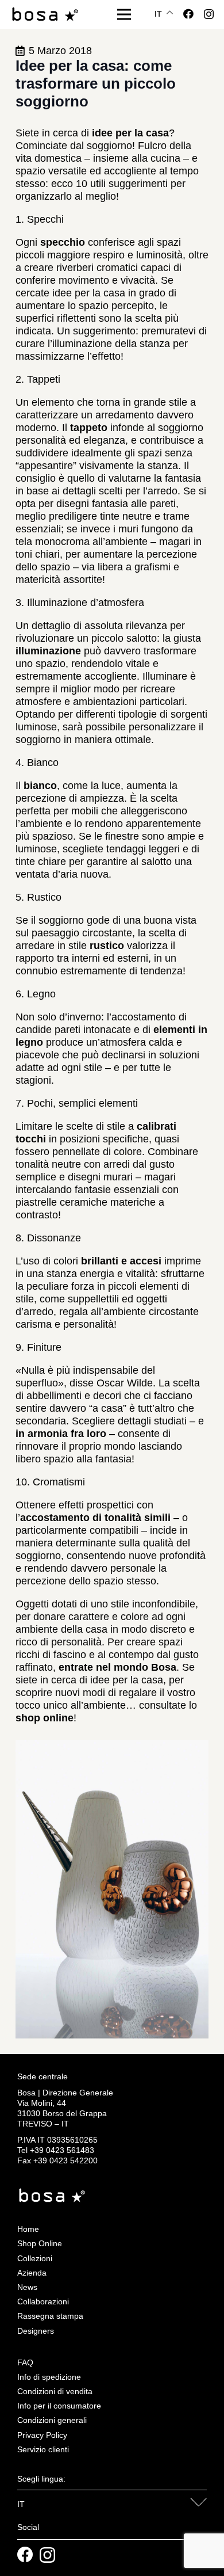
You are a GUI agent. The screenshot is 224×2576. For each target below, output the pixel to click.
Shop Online (40, 2243)
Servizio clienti (43, 2449)
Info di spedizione (49, 2377)
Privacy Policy (42, 2435)
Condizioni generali (52, 2420)
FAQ (25, 2362)
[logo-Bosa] (45, 15)
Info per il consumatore (59, 2406)
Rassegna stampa (50, 2316)
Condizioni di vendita (55, 2391)
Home (28, 2229)
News (27, 2287)
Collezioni (35, 2258)
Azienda (32, 2273)
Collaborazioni (43, 2301)
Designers (36, 2331)
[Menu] (124, 14)
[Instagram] (209, 14)
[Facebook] (188, 14)
